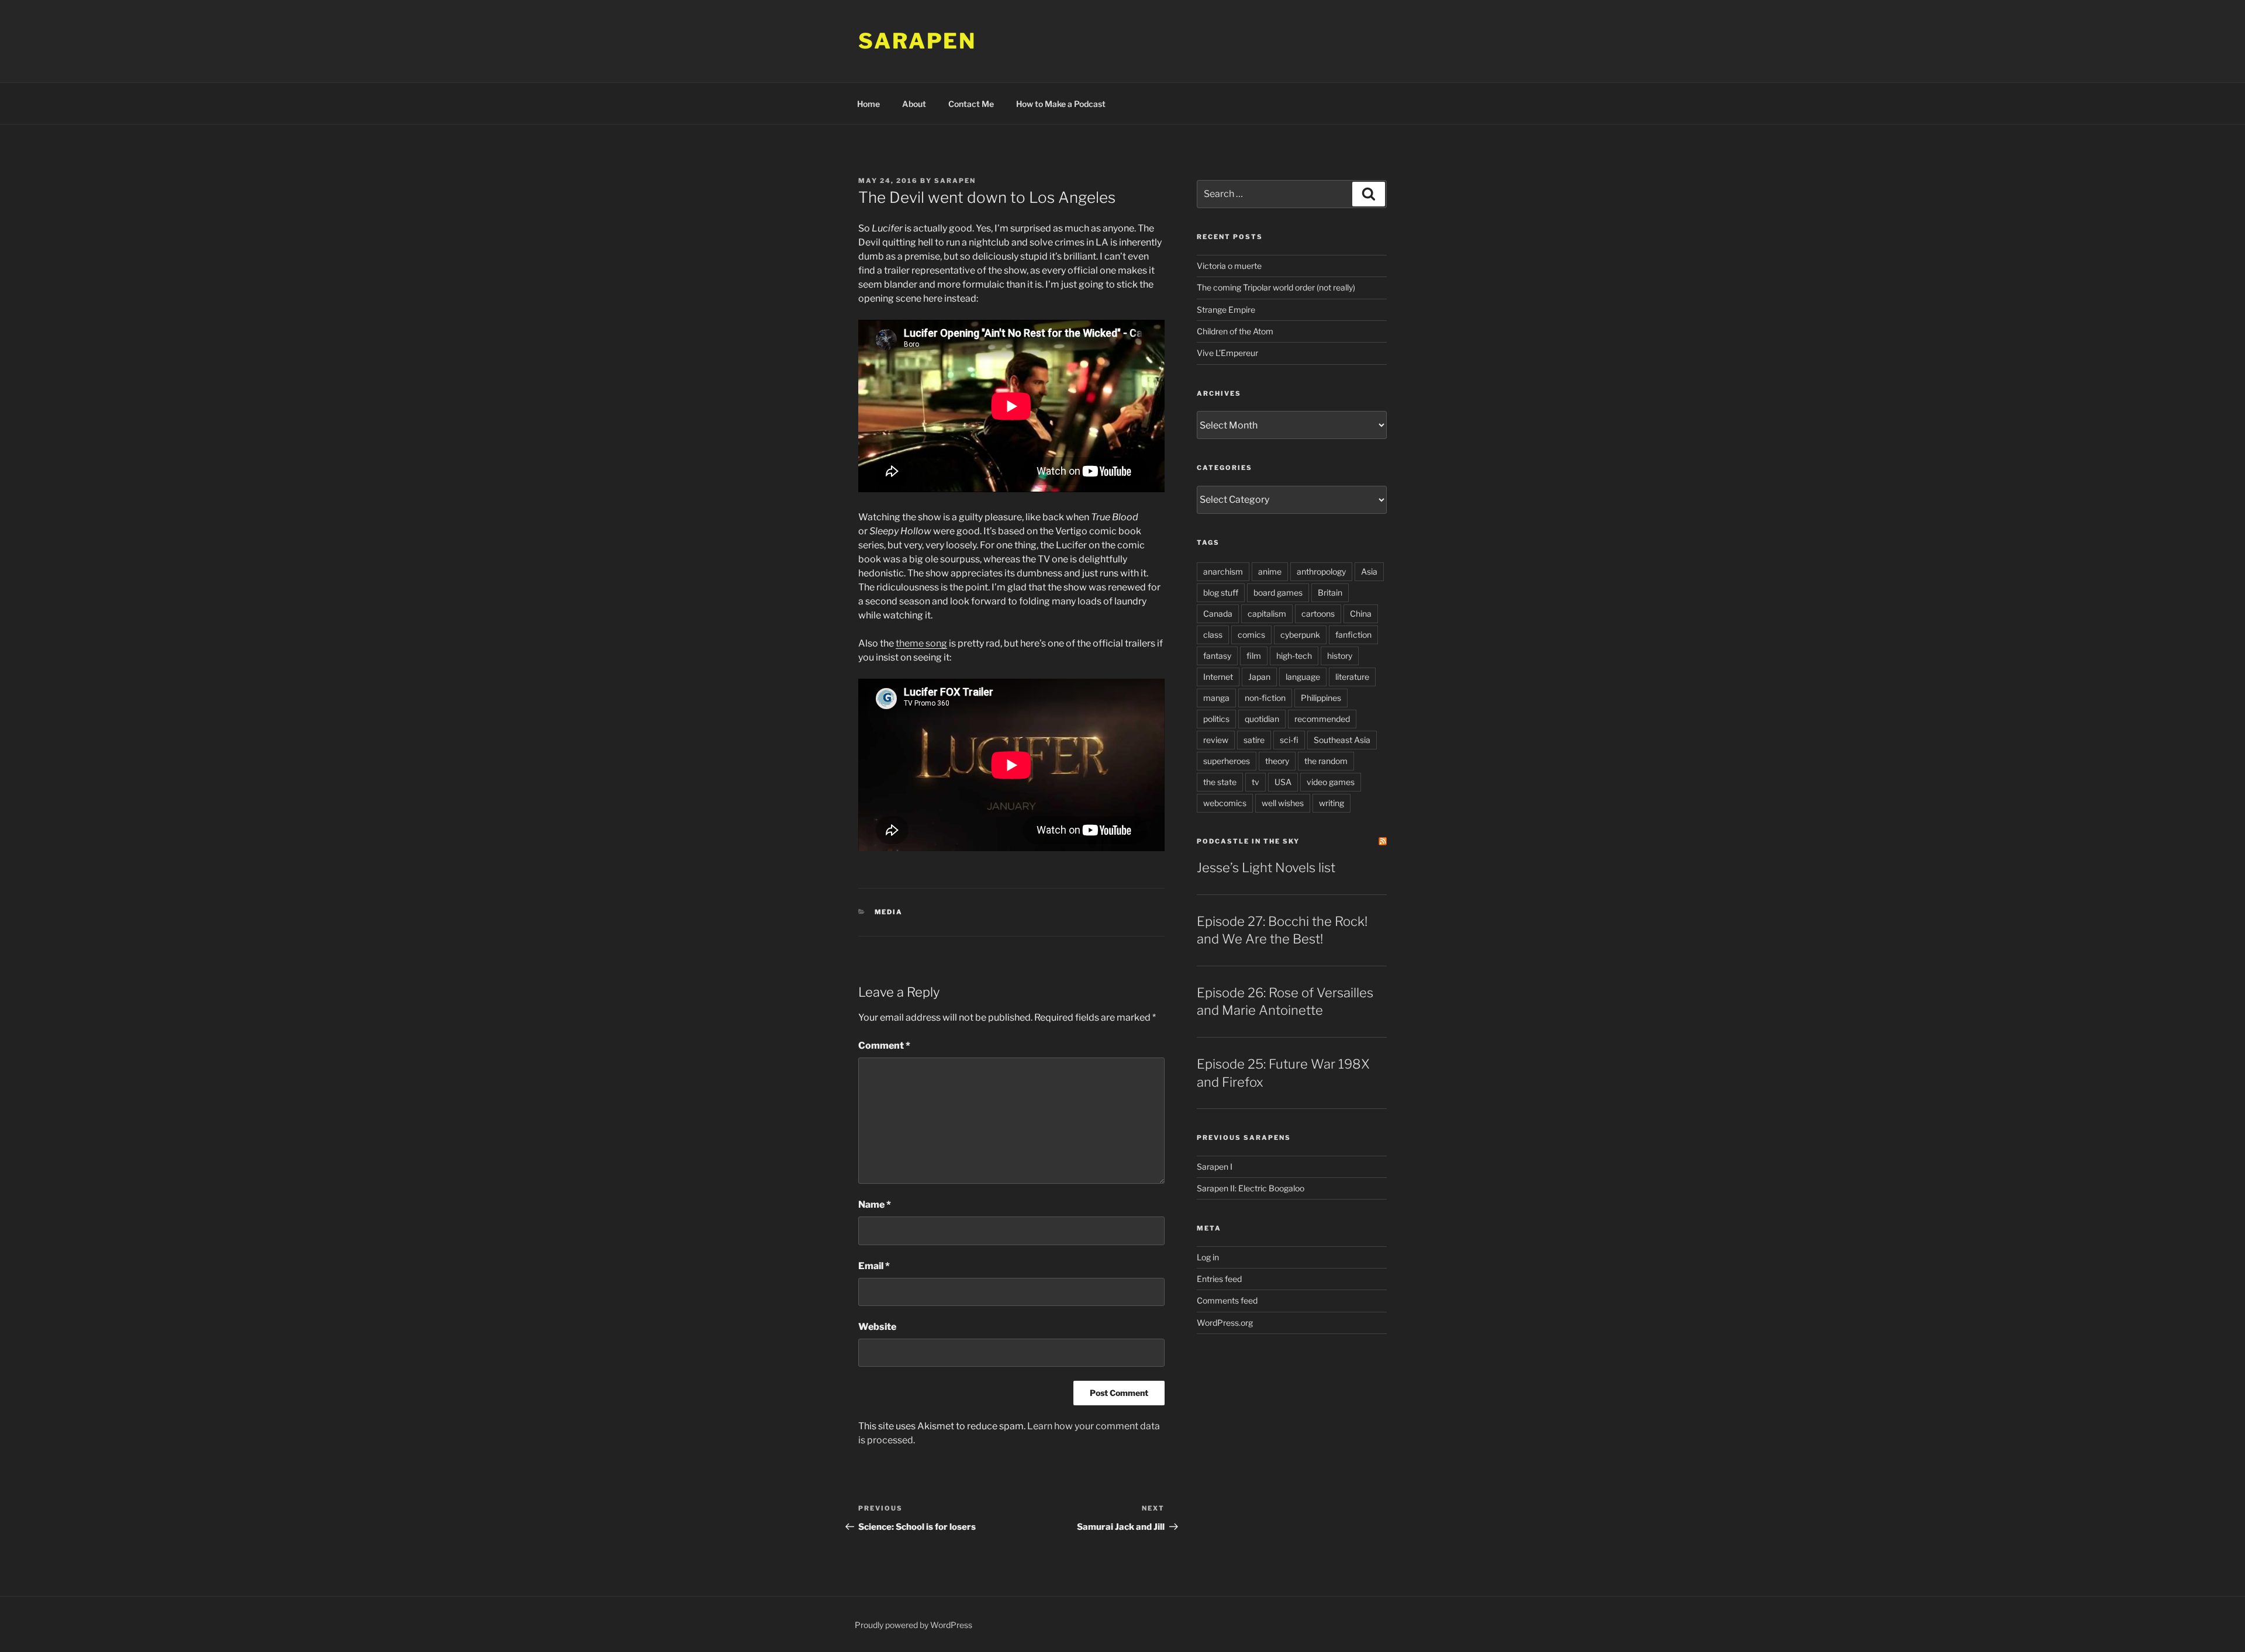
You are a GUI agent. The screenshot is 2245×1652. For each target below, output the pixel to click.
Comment (884, 1046)
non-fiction (1265, 698)
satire (1254, 740)
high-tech (1294, 656)
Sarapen (917, 41)
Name (875, 1205)
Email (874, 1266)
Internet (1218, 677)
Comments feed (1227, 1300)
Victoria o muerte (1229, 266)
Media (889, 912)
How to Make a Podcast (1061, 104)
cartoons (1318, 614)
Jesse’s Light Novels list (1266, 868)
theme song (921, 643)
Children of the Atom (1235, 331)
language (1303, 677)
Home (868, 104)
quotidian (1262, 719)
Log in (1208, 1257)
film (1254, 656)
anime (1270, 571)
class (1213, 635)
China (1361, 614)
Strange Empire (1226, 310)
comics (1251, 635)
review (1216, 740)
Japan (1259, 677)
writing (1332, 803)
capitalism (1267, 614)
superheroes (1227, 761)
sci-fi (1289, 740)
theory (1277, 761)
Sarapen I (1215, 1167)
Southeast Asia (1342, 740)
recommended (1322, 719)
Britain (1330, 592)
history (1340, 656)
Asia (1369, 571)
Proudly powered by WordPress (913, 1625)
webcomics (1225, 803)
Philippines (1321, 698)
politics (1216, 719)
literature (1352, 677)
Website (877, 1327)
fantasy (1217, 656)
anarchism (1223, 571)
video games (1331, 782)
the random (1326, 761)
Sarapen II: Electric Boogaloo (1251, 1188)
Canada (1218, 614)
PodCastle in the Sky (1248, 841)
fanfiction (1353, 635)
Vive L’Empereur (1227, 353)
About (914, 104)
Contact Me (971, 104)
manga (1216, 698)
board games (1278, 592)
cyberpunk (1300, 635)
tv (1256, 782)
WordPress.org (1225, 1323)
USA (1283, 782)
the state (1220, 782)
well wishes (1283, 803)
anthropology (1321, 571)
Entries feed (1219, 1279)
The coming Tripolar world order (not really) (1276, 287)
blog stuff (1221, 592)
